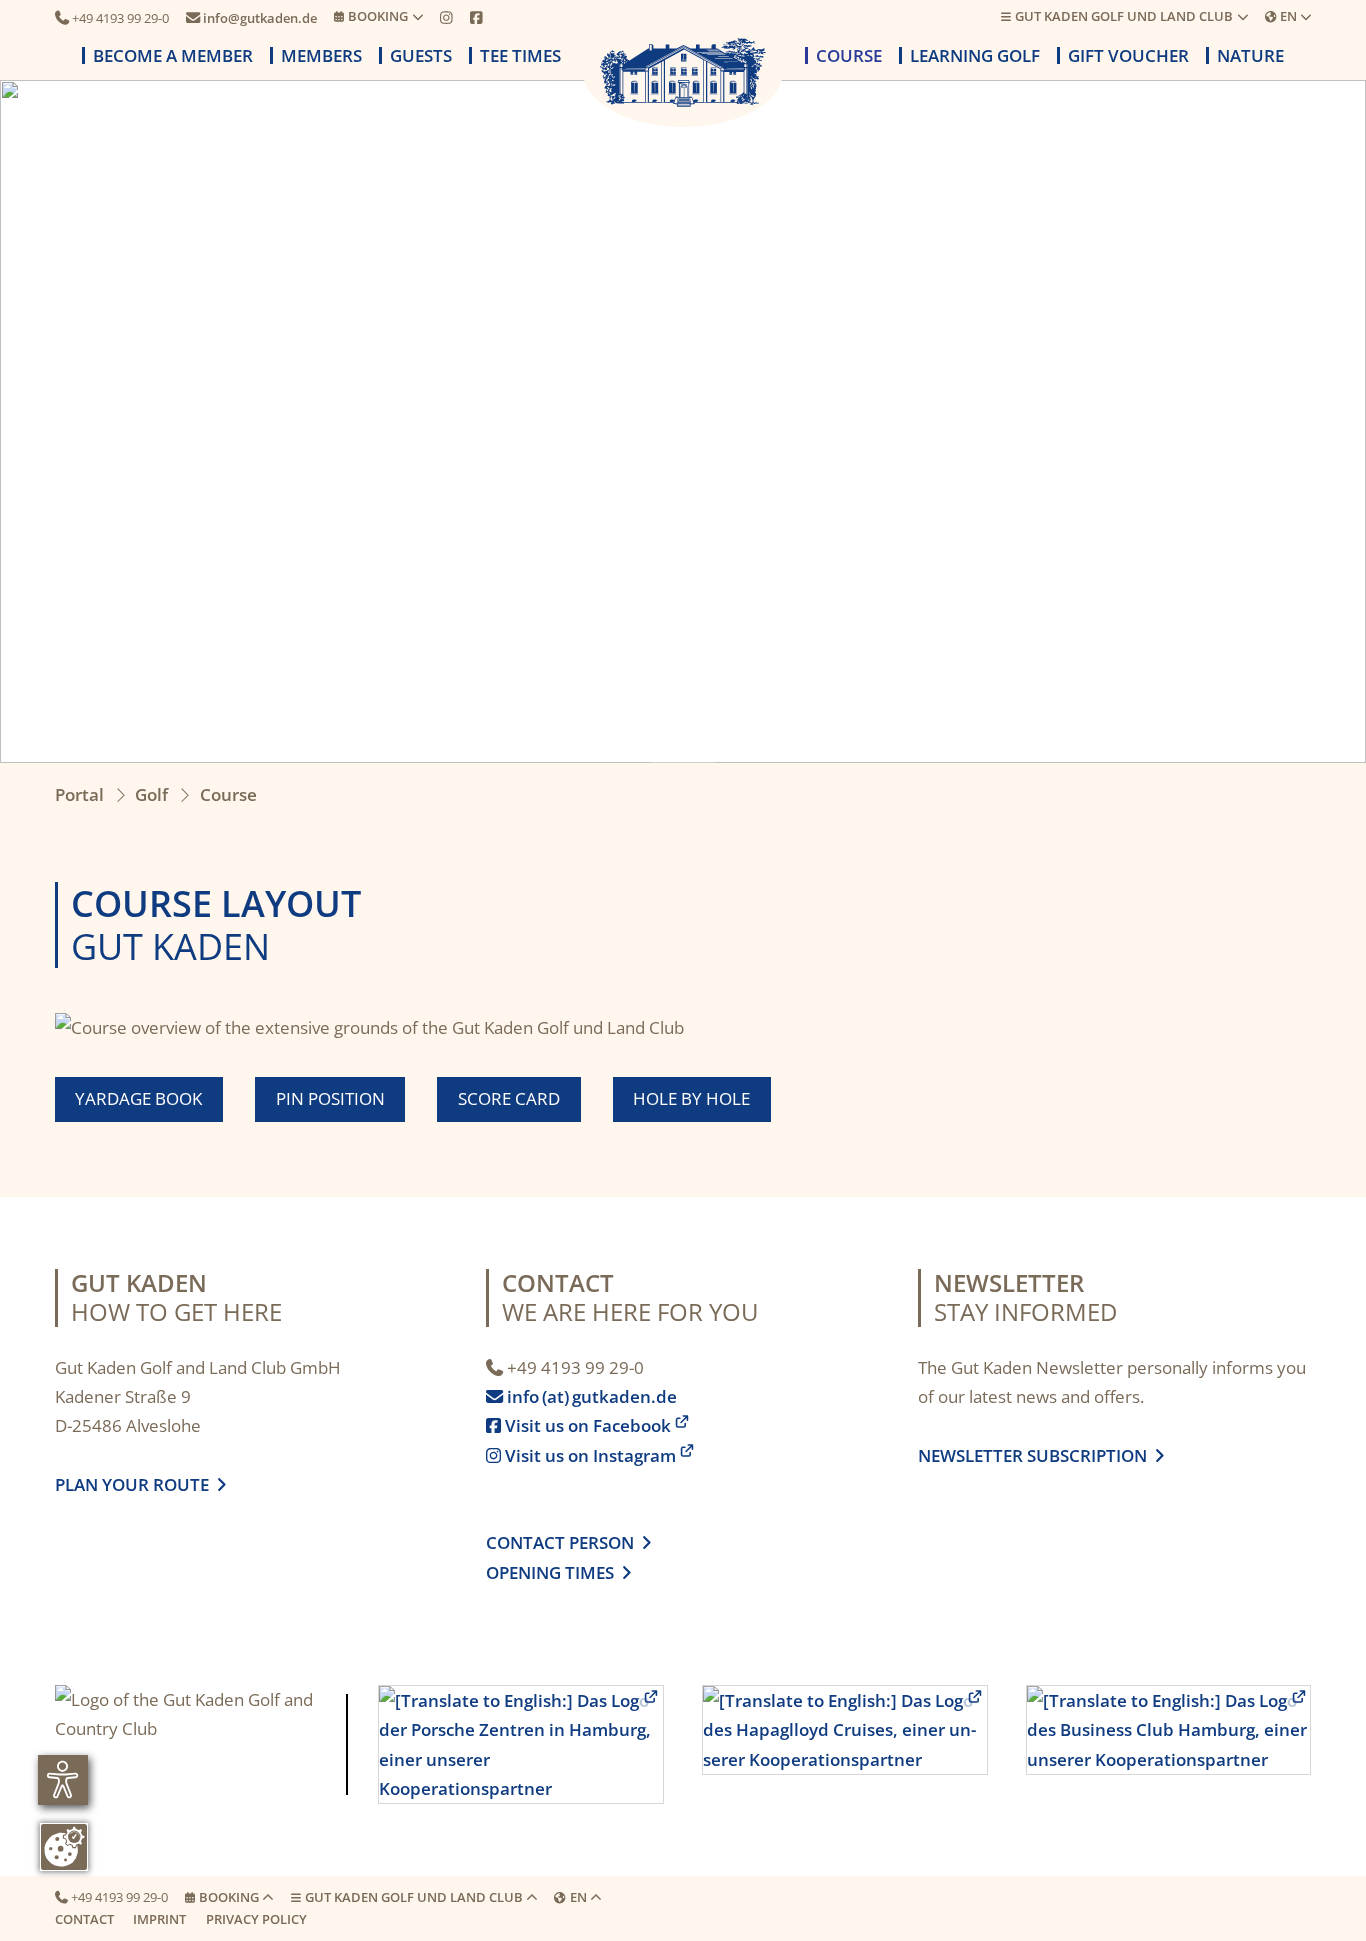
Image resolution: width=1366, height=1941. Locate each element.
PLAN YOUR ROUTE (136, 1484)
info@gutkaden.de (251, 18)
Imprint (159, 1919)
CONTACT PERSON (568, 1542)
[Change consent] (64, 1847)
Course (849, 55)
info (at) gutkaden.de (583, 1396)
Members (321, 55)
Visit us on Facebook (578, 1425)
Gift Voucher (1128, 55)
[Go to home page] (683, 72)
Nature (1250, 55)
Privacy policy (256, 1919)
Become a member (173, 55)
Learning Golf (975, 55)
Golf (151, 794)
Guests (421, 55)
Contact (84, 1919)
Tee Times (520, 55)
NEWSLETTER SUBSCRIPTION (1036, 1455)
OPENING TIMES (554, 1572)
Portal (79, 794)
